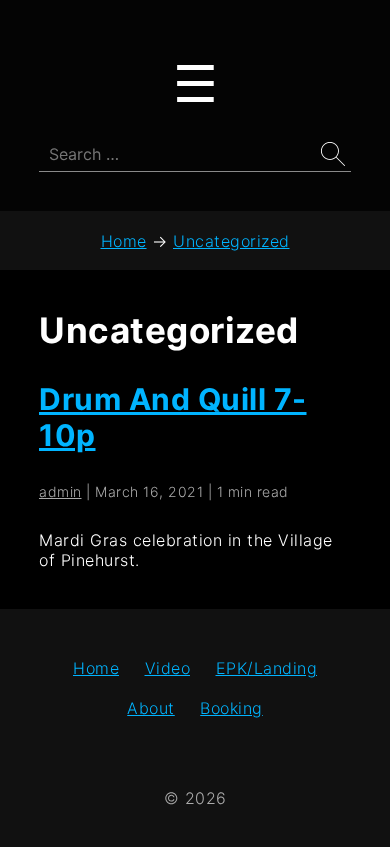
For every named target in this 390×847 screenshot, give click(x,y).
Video (168, 668)
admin (60, 491)
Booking (231, 708)
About (151, 708)
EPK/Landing (267, 668)
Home (96, 668)
